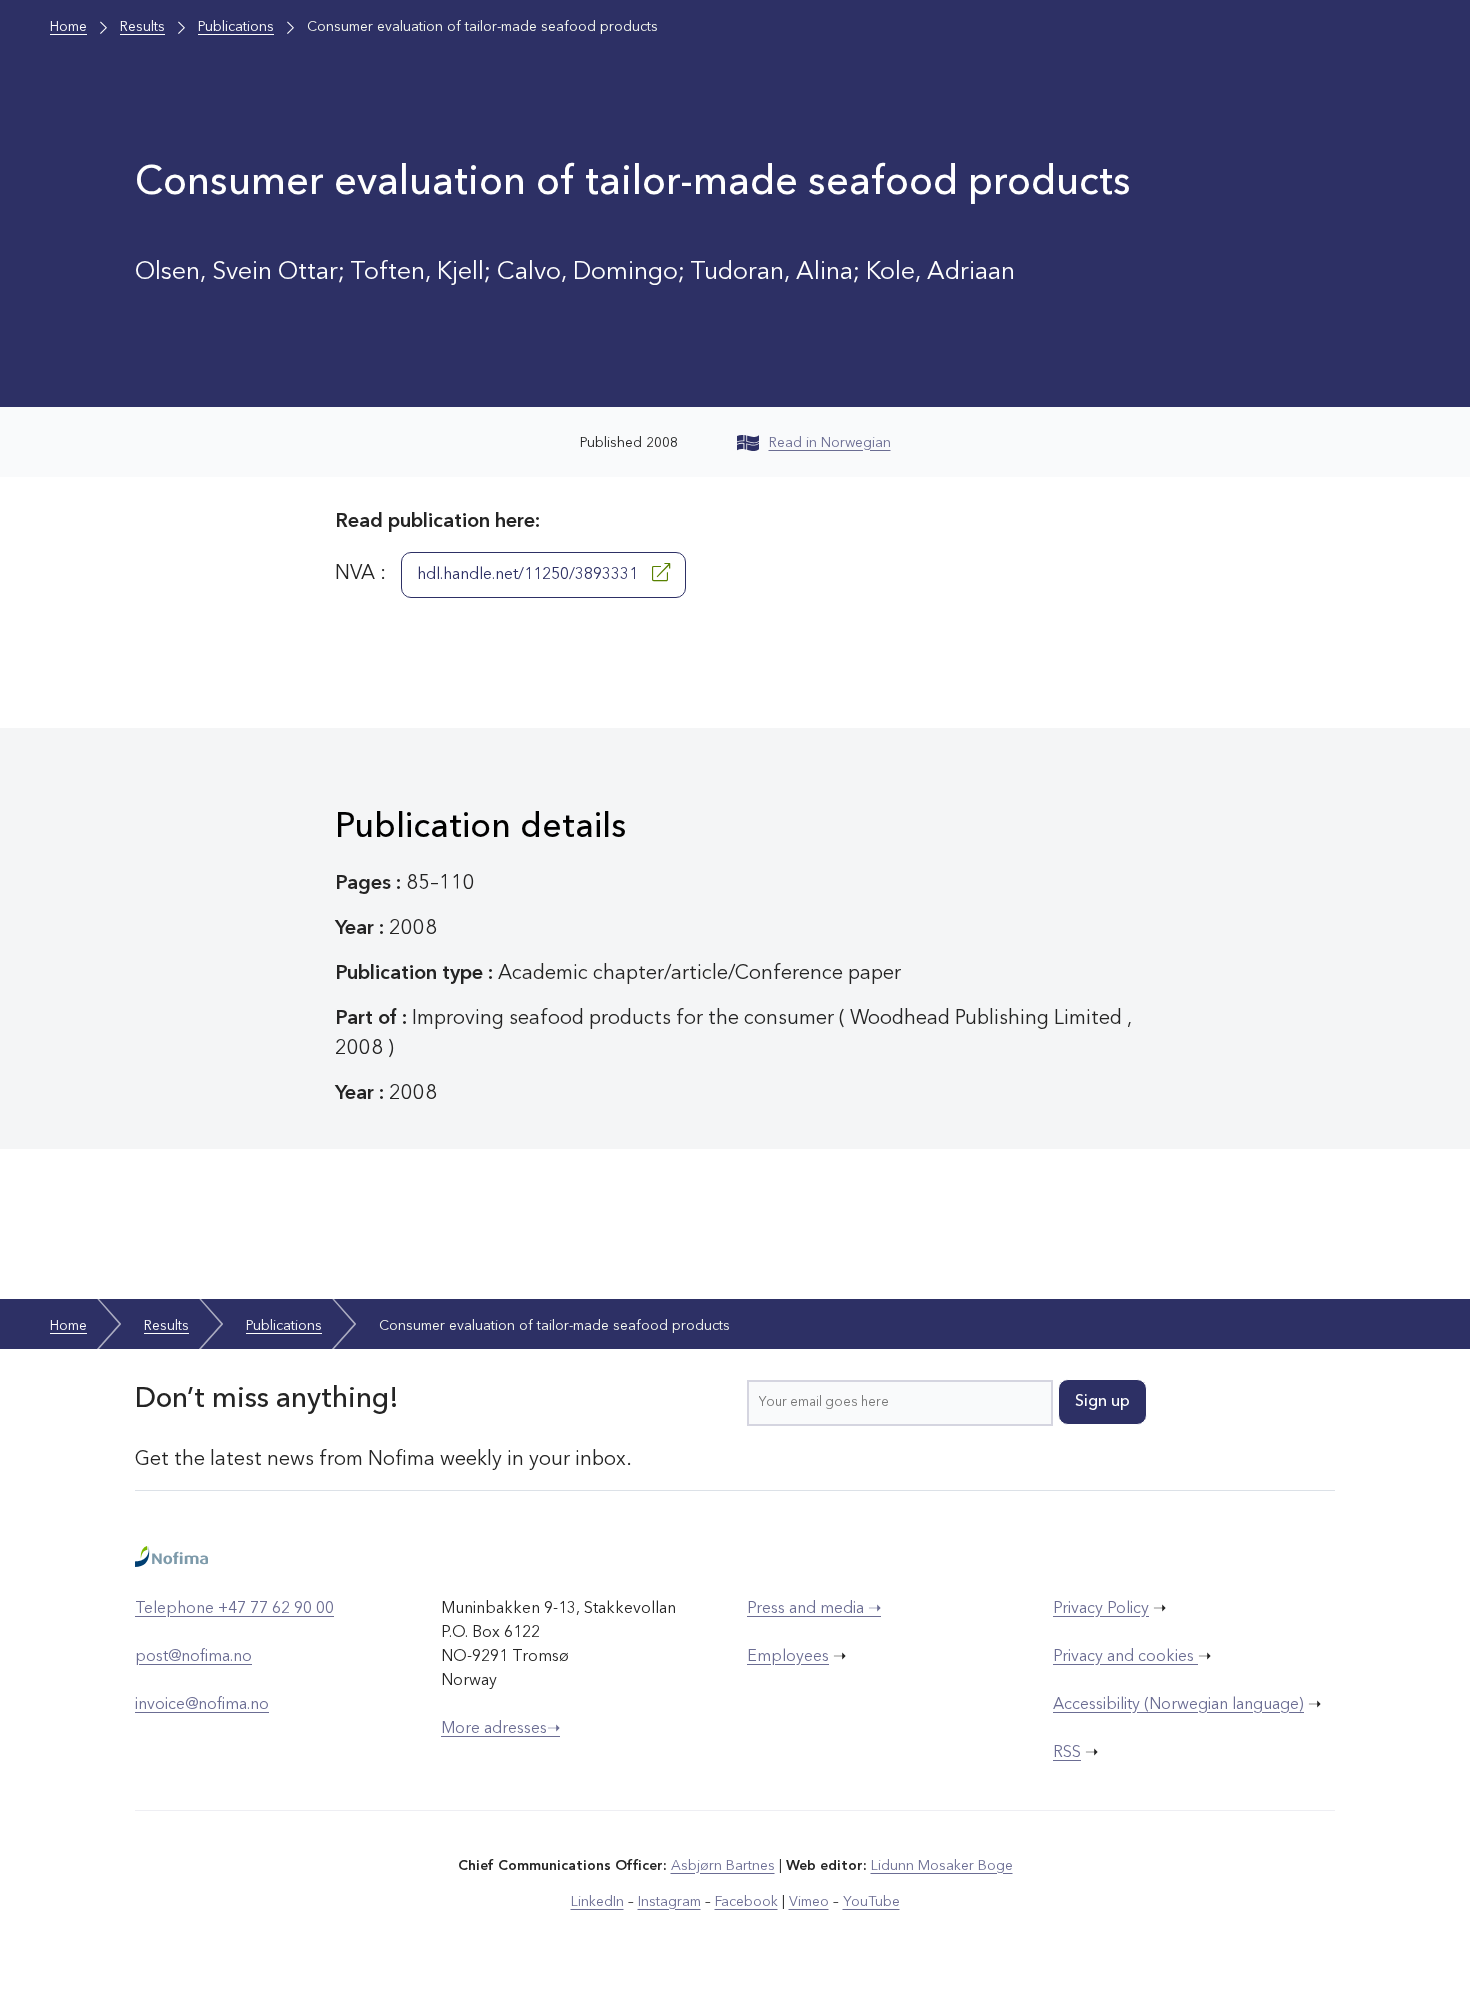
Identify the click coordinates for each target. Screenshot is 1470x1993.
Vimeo (809, 1902)
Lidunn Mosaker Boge (942, 1866)
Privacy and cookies (1125, 1657)
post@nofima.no (193, 1657)
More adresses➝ (500, 1729)
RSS (1067, 1753)
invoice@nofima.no (202, 1705)
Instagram (669, 1902)
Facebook (746, 1902)
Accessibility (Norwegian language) (1178, 1705)
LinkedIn (597, 1902)
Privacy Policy (1101, 1609)
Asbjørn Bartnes (723, 1866)
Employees (788, 1657)
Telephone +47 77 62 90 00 (234, 1609)
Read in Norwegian (830, 443)
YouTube (871, 1902)
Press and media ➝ (814, 1609)
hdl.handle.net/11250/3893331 (529, 575)
